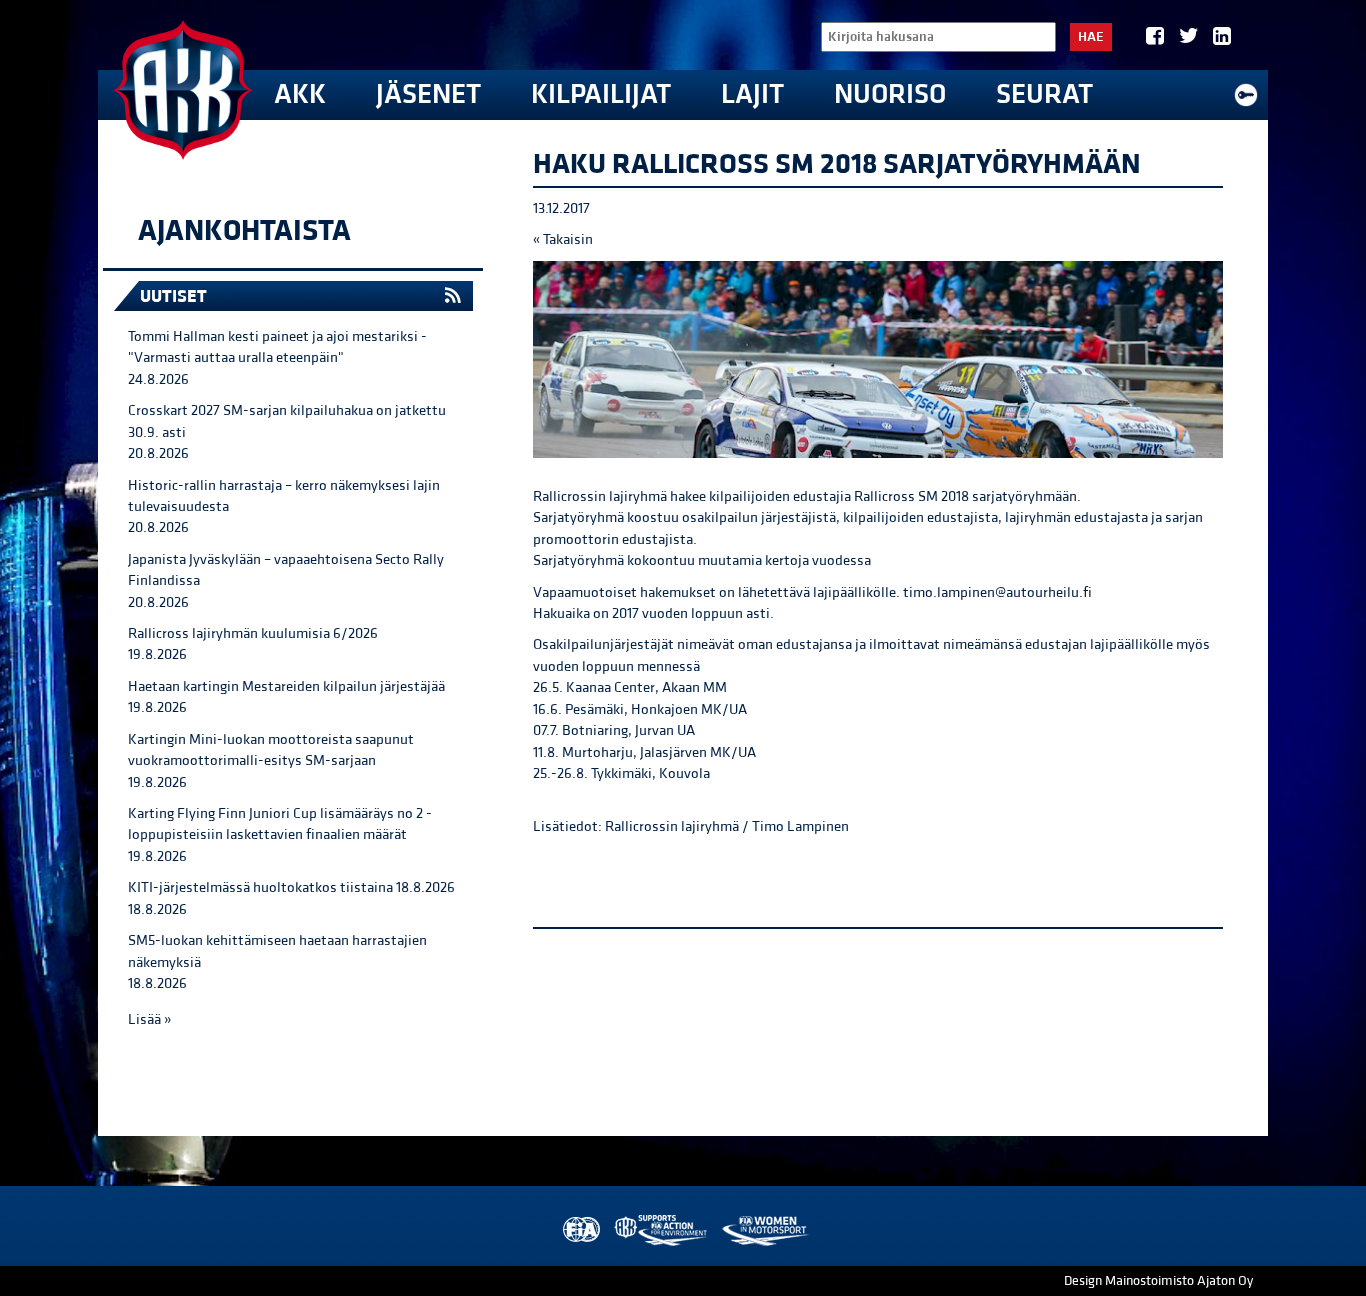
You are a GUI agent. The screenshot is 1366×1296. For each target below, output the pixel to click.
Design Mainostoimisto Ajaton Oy (1158, 1281)
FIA (579, 1230)
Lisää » (149, 1019)
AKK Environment (662, 1230)
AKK (300, 94)
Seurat (1044, 94)
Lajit (752, 94)
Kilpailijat (601, 94)
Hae (1091, 37)
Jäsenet (428, 94)
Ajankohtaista (244, 231)
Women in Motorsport (764, 1230)
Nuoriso (890, 94)
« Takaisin (563, 239)
